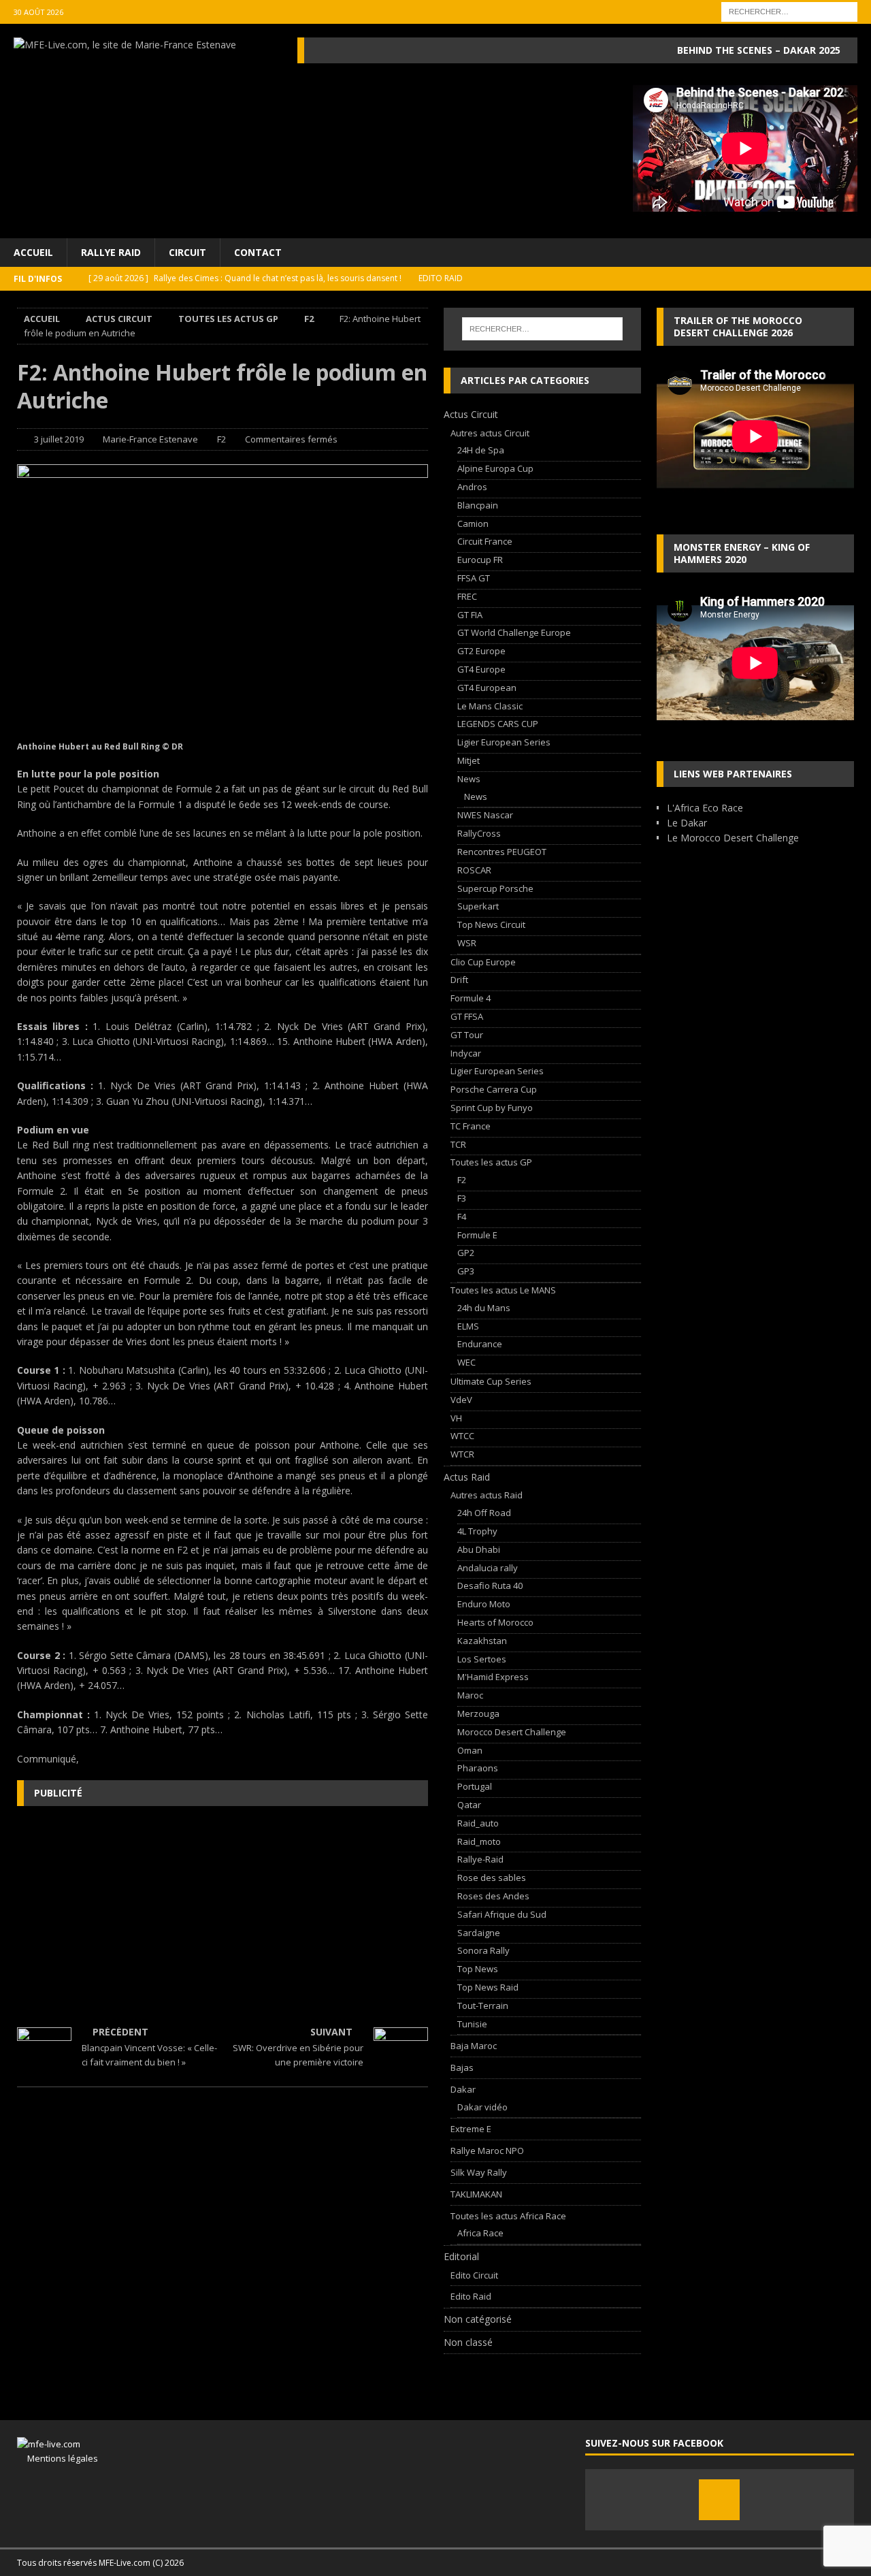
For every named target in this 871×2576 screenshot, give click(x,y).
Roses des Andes (493, 1896)
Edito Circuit (474, 2275)
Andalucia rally (488, 1568)
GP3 (466, 1271)
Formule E (477, 1235)
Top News (478, 1969)
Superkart (478, 906)
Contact (258, 252)
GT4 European (487, 688)
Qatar (469, 1805)
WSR (467, 943)
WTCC (462, 1436)
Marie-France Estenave (150, 439)
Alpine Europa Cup (495, 468)
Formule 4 (471, 998)
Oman (470, 1750)
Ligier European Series (504, 742)
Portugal (475, 1786)
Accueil (33, 252)
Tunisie (472, 2024)
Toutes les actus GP (228, 319)
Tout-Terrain (483, 2006)
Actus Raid (467, 1477)
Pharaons (478, 1768)
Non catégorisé (478, 2319)
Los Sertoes (482, 1659)
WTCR (462, 1454)
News (469, 779)
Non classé (468, 2342)
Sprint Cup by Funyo (492, 1108)
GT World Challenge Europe (514, 632)
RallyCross (479, 833)
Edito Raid (471, 2296)
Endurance (480, 1344)
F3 (462, 1198)
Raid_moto (479, 1841)
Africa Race (480, 2233)
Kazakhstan (482, 1641)
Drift (459, 980)
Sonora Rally (483, 1950)
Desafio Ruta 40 (490, 1585)
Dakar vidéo (482, 2107)
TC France (471, 1126)
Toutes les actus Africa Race (508, 2216)
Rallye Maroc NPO (487, 2151)
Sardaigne (479, 1933)
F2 (221, 439)
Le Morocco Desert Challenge (733, 838)
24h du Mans (484, 1308)
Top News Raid (488, 1987)
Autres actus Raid (487, 1495)
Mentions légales (57, 2458)
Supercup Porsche (495, 888)
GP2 (466, 1253)
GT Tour (467, 1035)
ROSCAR (474, 870)
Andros (472, 487)
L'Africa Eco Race (705, 808)
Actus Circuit (119, 319)
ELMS (468, 1326)
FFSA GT (474, 578)
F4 (462, 1217)
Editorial (461, 2256)
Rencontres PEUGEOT (502, 852)
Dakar (463, 2089)
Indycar (466, 1053)
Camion (473, 524)
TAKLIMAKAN (476, 2194)
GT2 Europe (481, 651)
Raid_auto (478, 1823)
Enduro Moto (484, 1604)
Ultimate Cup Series (491, 1381)
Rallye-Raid (480, 1859)
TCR (458, 1144)
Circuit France (485, 541)
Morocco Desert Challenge (512, 1732)
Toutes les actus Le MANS (503, 1290)
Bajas (462, 2067)
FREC (467, 596)
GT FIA (470, 615)
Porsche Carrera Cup (494, 1089)
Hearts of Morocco (495, 1622)
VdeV (461, 1400)
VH (456, 1418)
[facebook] (719, 2500)
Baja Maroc (474, 2046)
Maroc (470, 1695)
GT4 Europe (481, 669)
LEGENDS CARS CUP (498, 724)
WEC (466, 1362)
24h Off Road (484, 1513)
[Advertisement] (223, 1915)
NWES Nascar (485, 815)
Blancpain (478, 505)
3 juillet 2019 (59, 439)
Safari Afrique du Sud (502, 1914)
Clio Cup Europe (483, 962)
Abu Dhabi (479, 1549)
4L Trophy (477, 1531)
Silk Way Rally (479, 2172)
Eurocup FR (480, 560)
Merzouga (478, 1713)
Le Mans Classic (490, 706)
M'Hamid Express (493, 1677)
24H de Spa (481, 450)
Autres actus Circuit (490, 433)
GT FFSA (467, 1016)
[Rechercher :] (789, 11)
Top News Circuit (491, 924)
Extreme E (471, 2129)
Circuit (187, 252)
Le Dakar (687, 823)
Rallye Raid (111, 252)
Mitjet (469, 760)
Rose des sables (492, 1878)
